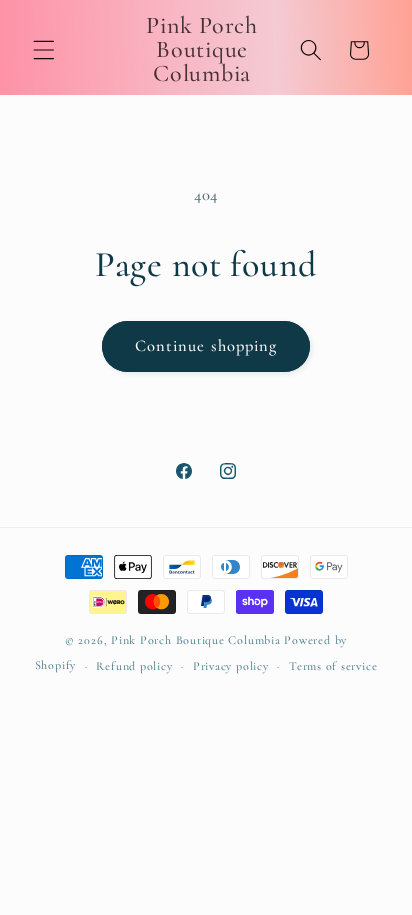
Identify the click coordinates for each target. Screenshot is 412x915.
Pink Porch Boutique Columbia (197, 640)
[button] (44, 50)
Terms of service (333, 666)
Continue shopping (206, 346)
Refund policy (134, 666)
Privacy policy (231, 666)
